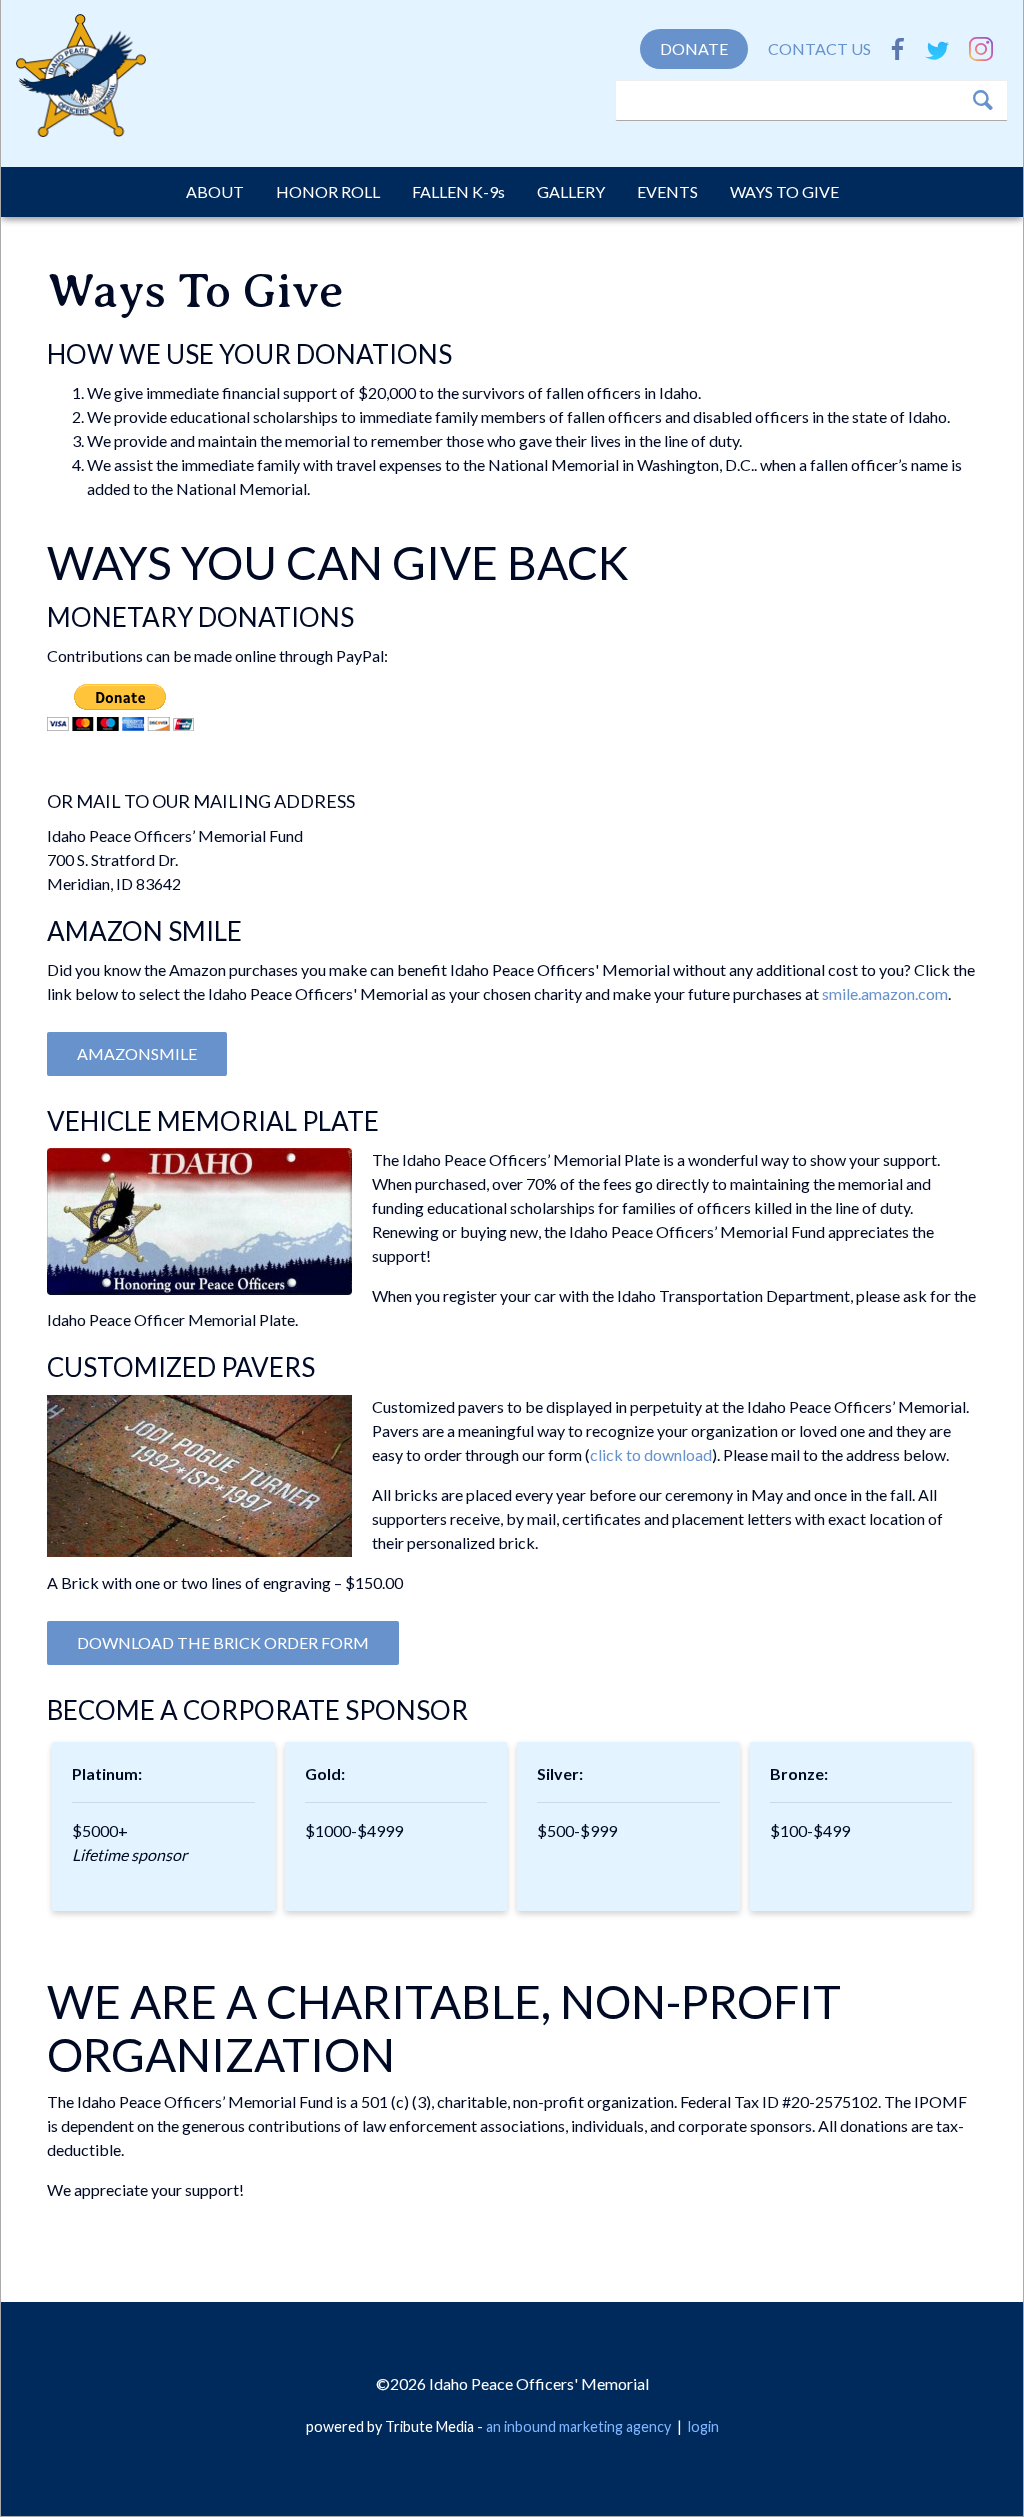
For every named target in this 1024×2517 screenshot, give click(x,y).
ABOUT (215, 191)
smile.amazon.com (885, 993)
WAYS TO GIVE (784, 191)
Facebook (898, 49)
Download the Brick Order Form (223, 1642)
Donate (694, 48)
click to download (651, 1454)
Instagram (981, 49)
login (703, 2426)
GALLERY (571, 191)
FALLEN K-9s (458, 191)
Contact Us (819, 48)
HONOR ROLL (328, 191)
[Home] (81, 80)
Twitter (937, 49)
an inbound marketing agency (578, 2426)
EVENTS (667, 191)
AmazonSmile (137, 1053)
